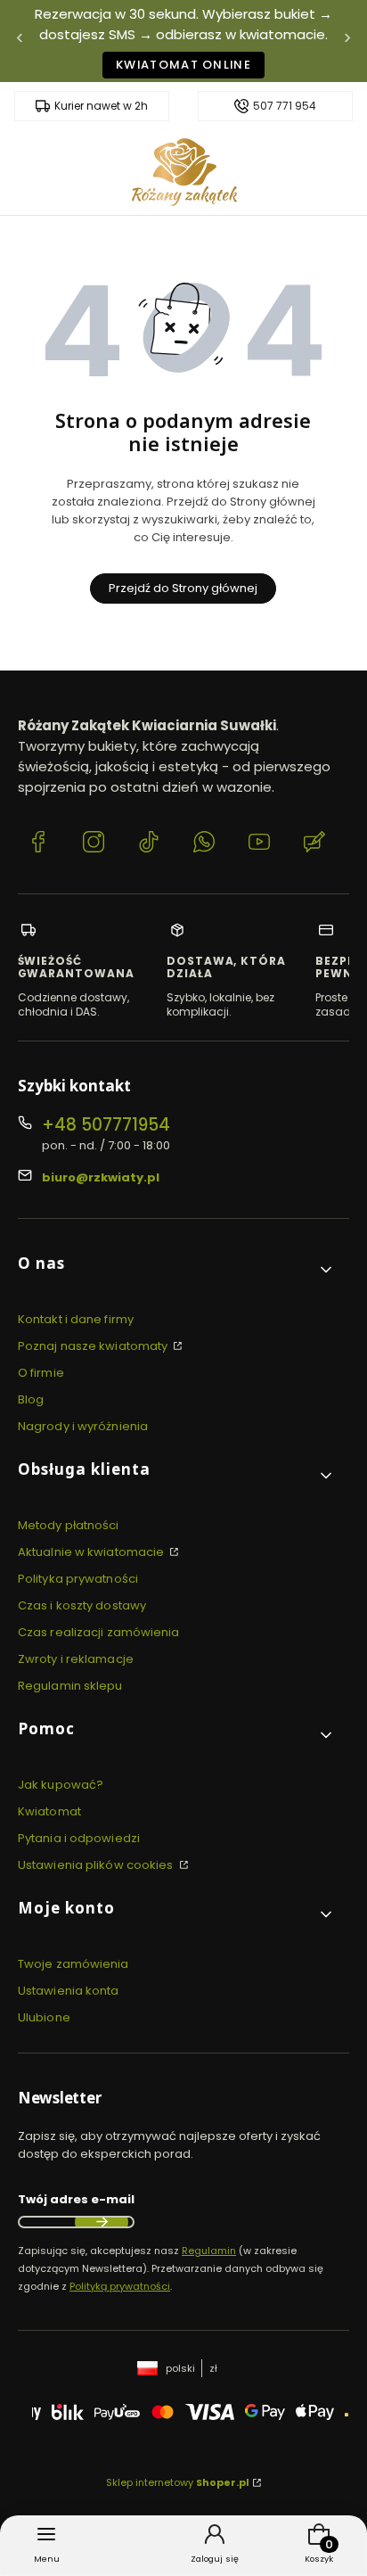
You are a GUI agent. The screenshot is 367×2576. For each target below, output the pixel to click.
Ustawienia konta (69, 1991)
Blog (31, 1399)
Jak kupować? (61, 1785)
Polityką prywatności (120, 2286)
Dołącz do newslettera (102, 2222)
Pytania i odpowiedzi (79, 1838)
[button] (176, 1270)
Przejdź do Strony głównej (183, 588)
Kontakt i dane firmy (76, 1319)
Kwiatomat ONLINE (183, 65)
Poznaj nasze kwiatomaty (94, 1346)
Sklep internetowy (178, 2482)
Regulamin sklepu (70, 1686)
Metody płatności (69, 1525)
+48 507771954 (106, 1125)
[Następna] (347, 41)
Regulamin (209, 2251)
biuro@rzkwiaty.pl (101, 1177)
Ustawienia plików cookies (97, 1865)
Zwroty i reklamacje (76, 1659)
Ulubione (44, 2017)
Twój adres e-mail (76, 2199)
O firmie (41, 1373)
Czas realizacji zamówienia (99, 1632)
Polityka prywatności (78, 1579)
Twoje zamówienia (73, 1964)
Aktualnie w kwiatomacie (92, 1552)
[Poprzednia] (20, 41)
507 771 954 (285, 106)
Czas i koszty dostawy (82, 1605)
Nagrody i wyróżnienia (83, 1426)
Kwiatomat (49, 1811)
